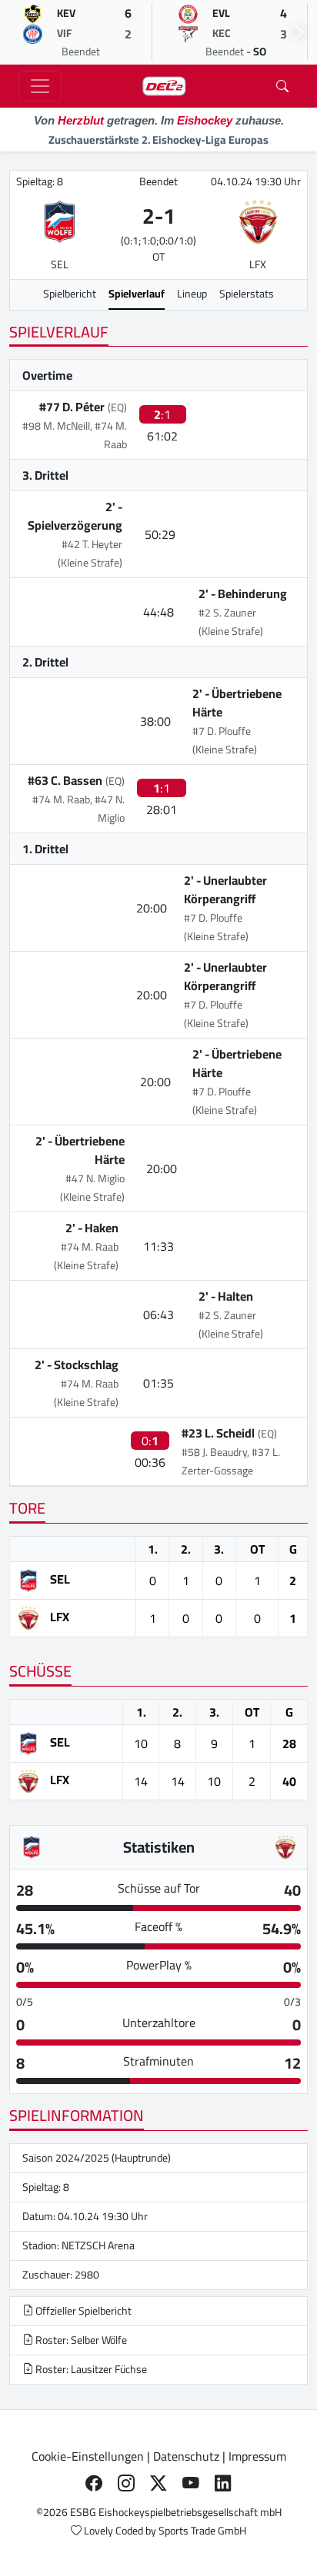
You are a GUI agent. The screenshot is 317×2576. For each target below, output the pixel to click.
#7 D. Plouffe (222, 731)
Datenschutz (186, 2456)
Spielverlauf (137, 294)
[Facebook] (94, 2484)
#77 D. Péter (72, 407)
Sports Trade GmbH (202, 2531)
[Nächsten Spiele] (299, 32)
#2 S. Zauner (227, 613)
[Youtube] (191, 2484)
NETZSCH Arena (98, 2245)
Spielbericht (70, 294)
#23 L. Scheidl (218, 1433)
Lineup (192, 294)
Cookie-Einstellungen (88, 2456)
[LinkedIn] (223, 2484)
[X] (158, 2484)
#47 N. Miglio (95, 1178)
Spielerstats (247, 294)
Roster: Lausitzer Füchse (90, 2369)
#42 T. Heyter (92, 544)
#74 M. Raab (90, 1247)
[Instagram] (126, 2484)
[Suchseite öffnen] (282, 86)
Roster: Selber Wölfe (80, 2340)
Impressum (257, 2456)
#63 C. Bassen (65, 780)
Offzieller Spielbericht (82, 2311)
